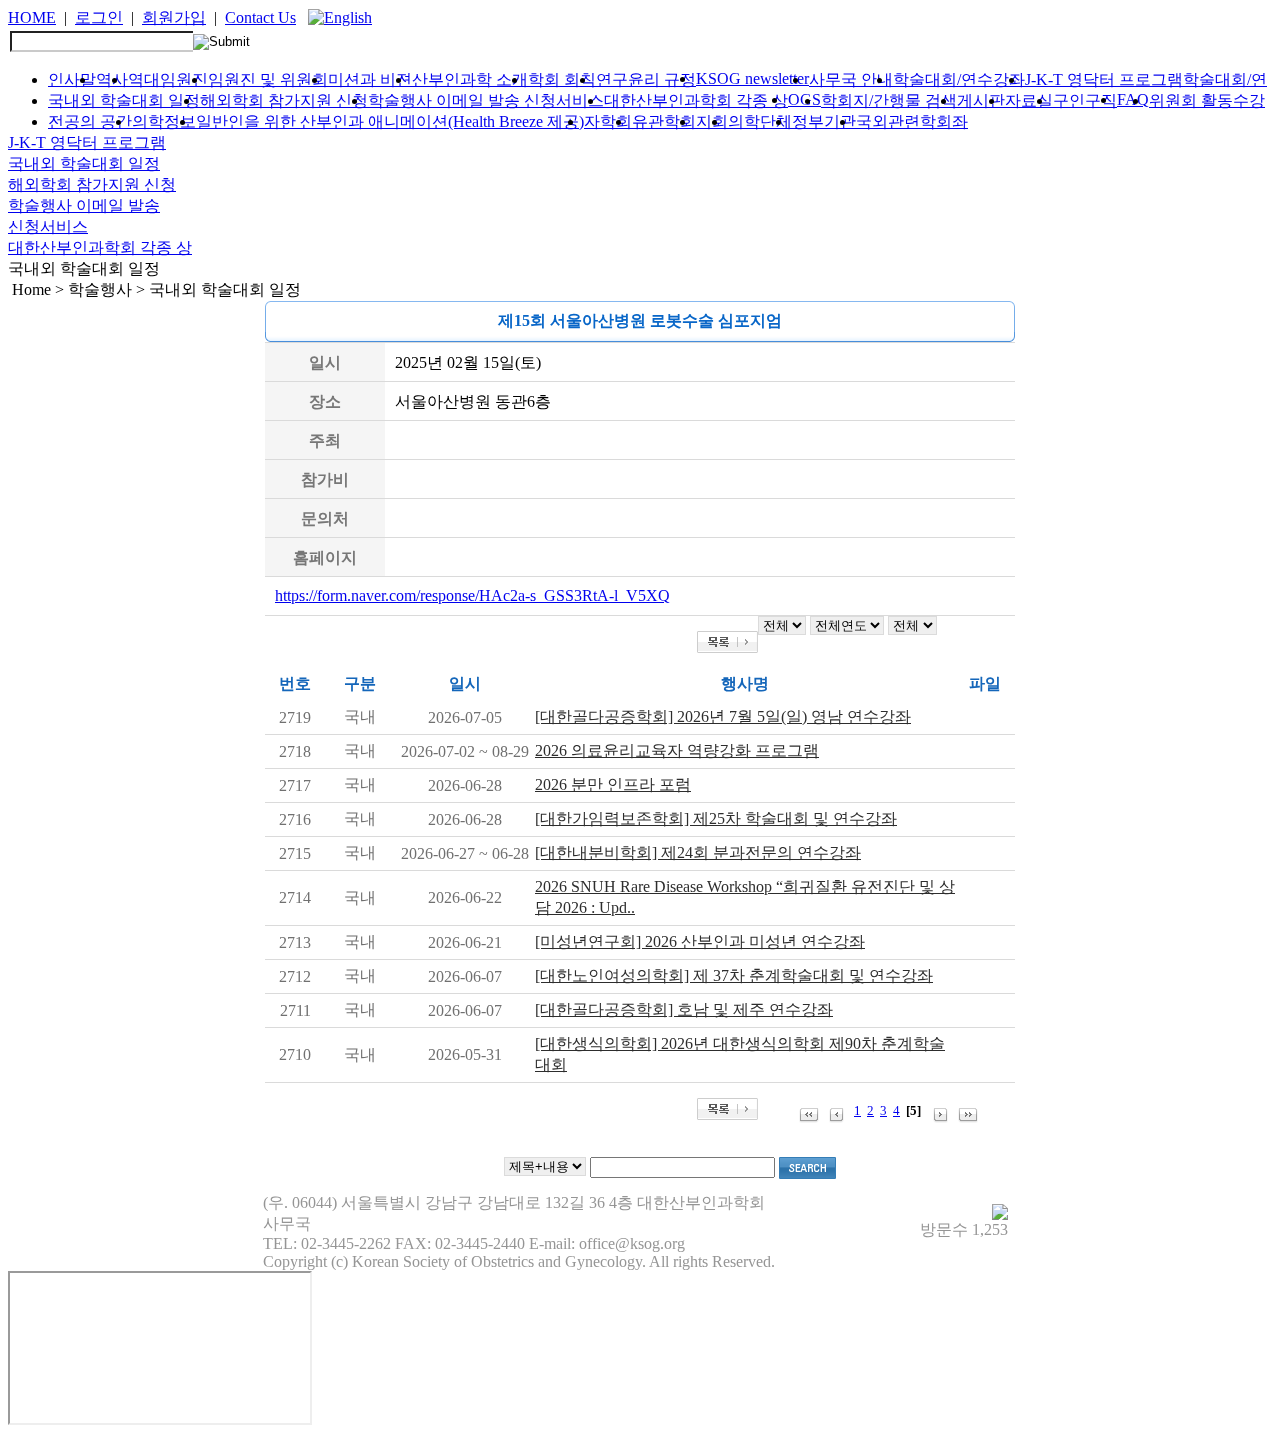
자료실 (1029, 100)
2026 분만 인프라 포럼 (613, 784)
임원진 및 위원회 (268, 79)
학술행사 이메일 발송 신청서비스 (486, 100)
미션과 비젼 (370, 79)
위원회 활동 (1191, 100)
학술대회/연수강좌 (959, 79)
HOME (32, 17)
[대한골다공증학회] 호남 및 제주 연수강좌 (684, 1009)
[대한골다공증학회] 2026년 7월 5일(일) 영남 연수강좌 (723, 716)
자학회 (608, 121)
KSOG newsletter (752, 78)
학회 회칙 (562, 79)
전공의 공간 (90, 121)
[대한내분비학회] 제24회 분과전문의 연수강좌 (698, 852)
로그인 (99, 17)
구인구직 (1085, 100)
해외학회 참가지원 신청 (284, 100)
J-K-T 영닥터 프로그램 (1104, 79)
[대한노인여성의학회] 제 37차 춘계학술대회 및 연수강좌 (734, 975)
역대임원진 (168, 79)
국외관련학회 (904, 121)
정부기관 (824, 121)
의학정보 (164, 121)
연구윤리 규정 (646, 79)
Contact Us (260, 17)
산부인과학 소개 (470, 79)
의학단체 (760, 121)
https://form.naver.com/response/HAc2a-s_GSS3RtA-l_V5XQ (472, 595)
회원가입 (174, 17)
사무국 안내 (851, 79)
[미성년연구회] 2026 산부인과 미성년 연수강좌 (700, 941)
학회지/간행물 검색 (889, 100)
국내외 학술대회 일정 (124, 100)
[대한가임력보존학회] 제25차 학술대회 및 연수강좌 (716, 818)
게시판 (981, 100)
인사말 (72, 79)
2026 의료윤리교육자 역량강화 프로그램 (677, 750)
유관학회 (664, 121)
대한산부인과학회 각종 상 (696, 100)
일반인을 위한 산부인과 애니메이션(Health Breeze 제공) (390, 121)
